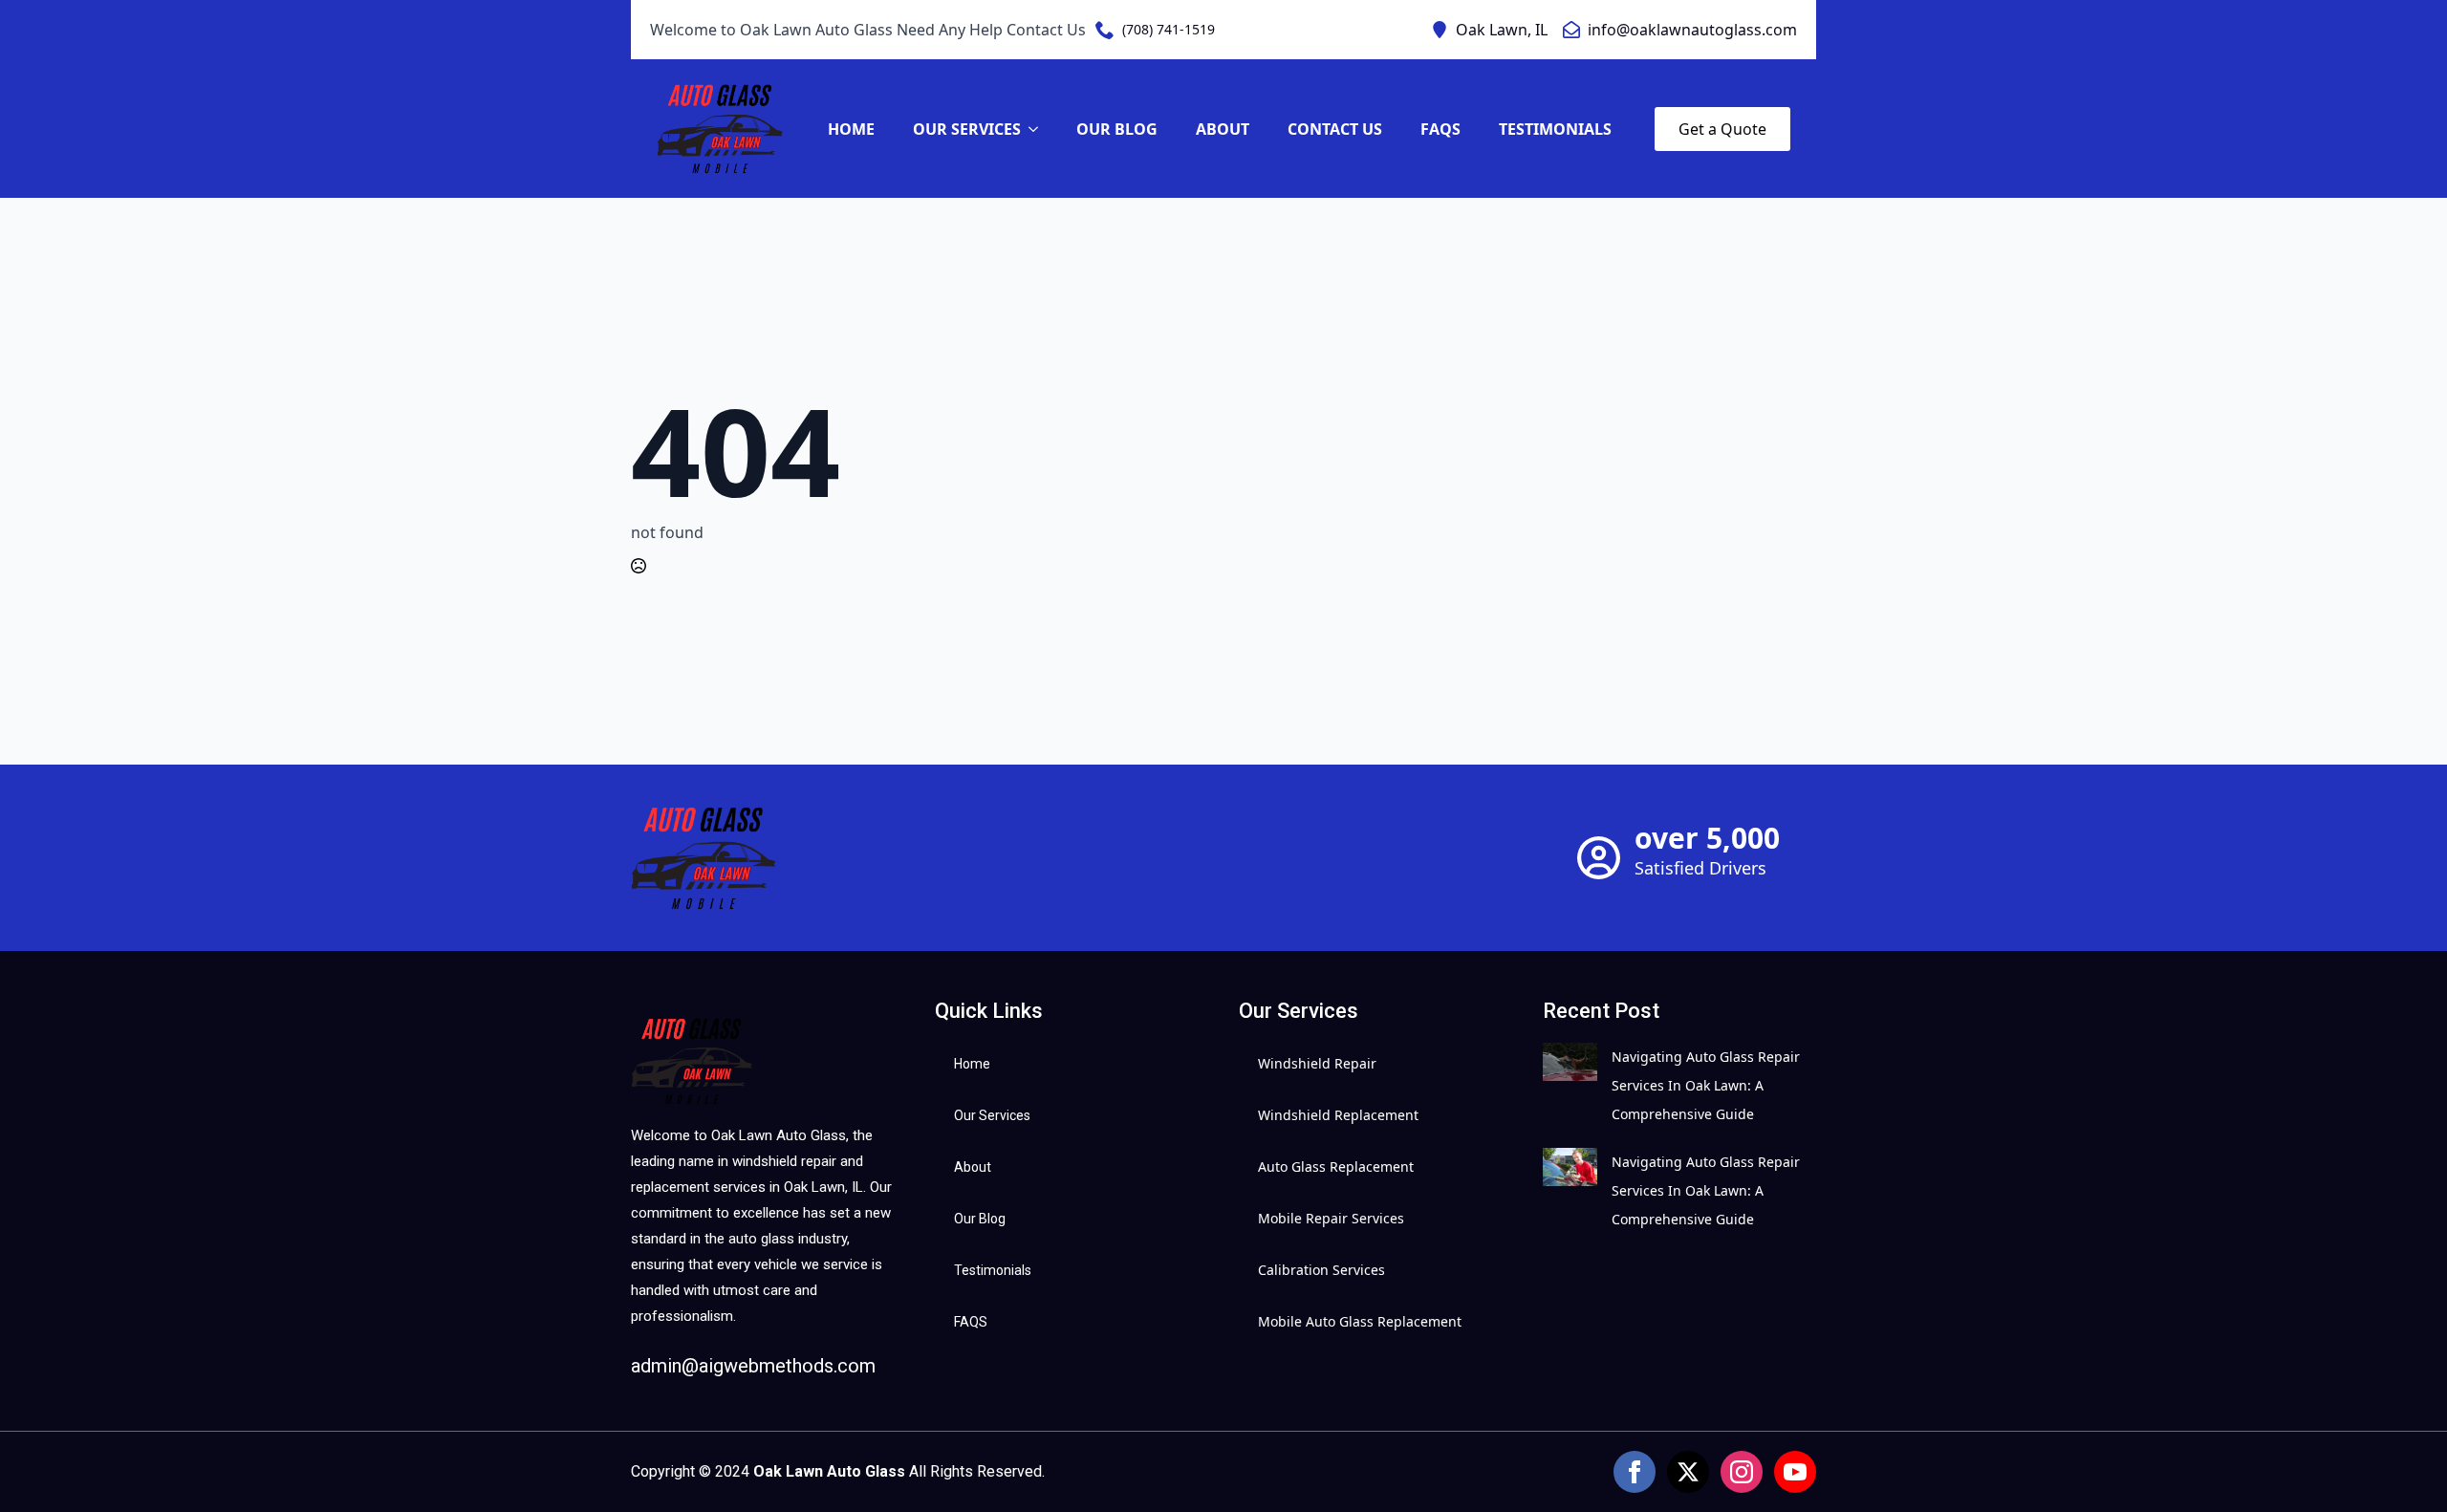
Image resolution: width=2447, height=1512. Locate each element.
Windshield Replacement (1338, 1115)
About (1223, 129)
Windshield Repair (1317, 1063)
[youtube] (1795, 1472)
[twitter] (1688, 1472)
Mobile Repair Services (1331, 1218)
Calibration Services (1321, 1270)
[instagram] (1742, 1472)
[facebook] (1635, 1472)
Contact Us (1335, 129)
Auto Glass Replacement (1336, 1166)
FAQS (1440, 129)
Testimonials (1555, 129)
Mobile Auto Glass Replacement (1360, 1321)
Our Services (967, 129)
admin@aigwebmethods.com (753, 1366)
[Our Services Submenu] (1039, 129)
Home (851, 129)
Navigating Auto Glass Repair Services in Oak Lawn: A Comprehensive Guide (1706, 1085)
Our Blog (1117, 129)
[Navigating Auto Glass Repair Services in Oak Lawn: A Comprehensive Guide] (1570, 1086)
